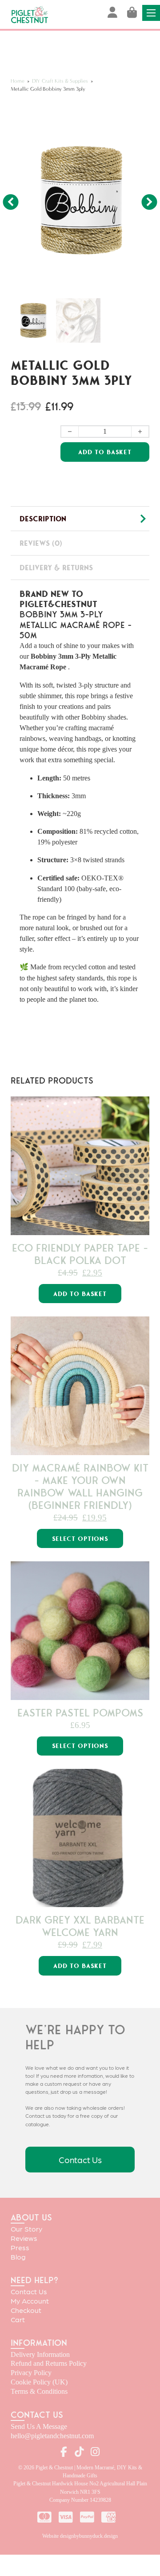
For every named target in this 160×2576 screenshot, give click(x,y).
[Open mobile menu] (151, 13)
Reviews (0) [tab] (41, 543)
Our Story (26, 2229)
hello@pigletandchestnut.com (52, 2436)
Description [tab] (43, 519)
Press (20, 2247)
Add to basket (80, 1294)
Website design (58, 2536)
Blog (18, 2256)
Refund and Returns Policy (49, 2363)
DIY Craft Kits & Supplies (60, 81)
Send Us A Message (39, 2426)
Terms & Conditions (39, 2391)
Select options (80, 1539)
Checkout (26, 2310)
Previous (11, 199)
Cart (18, 2319)
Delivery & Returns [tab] (56, 568)
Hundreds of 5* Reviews (80, 35)
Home (18, 81)
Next (148, 199)
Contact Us (80, 2159)
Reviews (24, 2238)
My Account (30, 2301)
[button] (137, 116)
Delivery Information (40, 2354)
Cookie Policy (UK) (39, 2382)
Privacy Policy (31, 2373)
